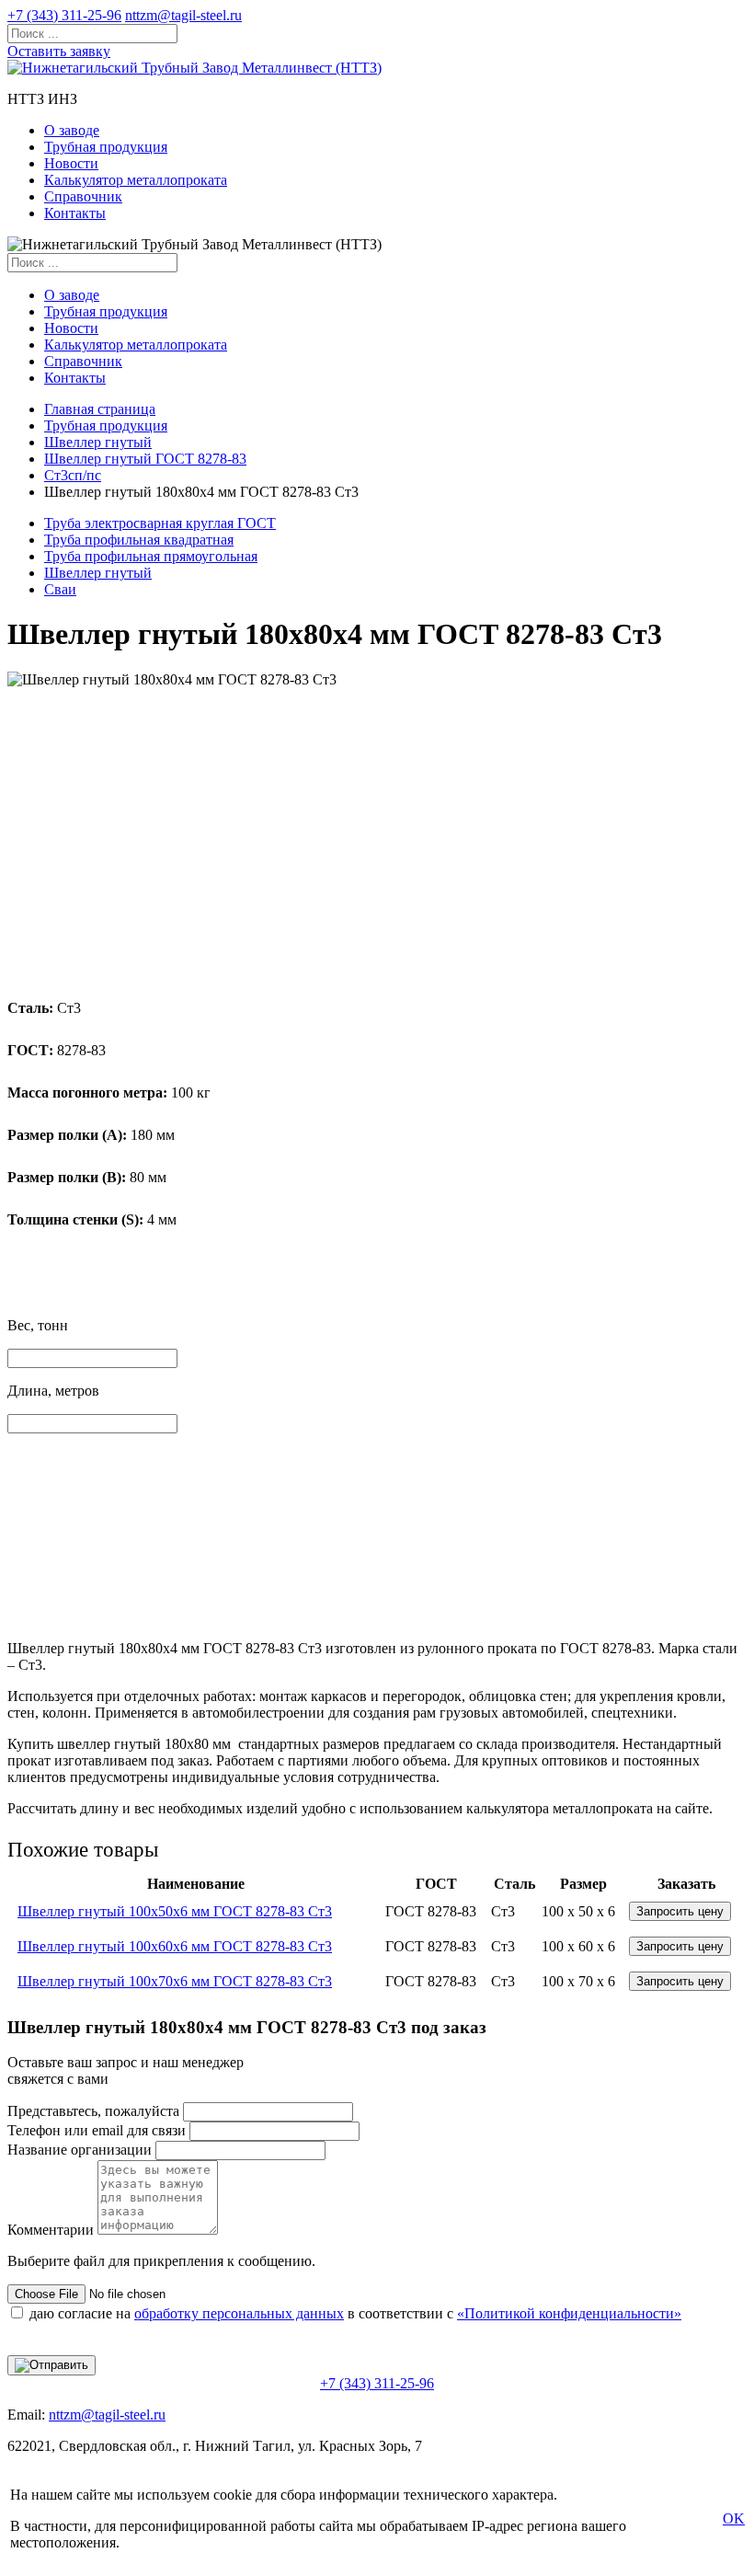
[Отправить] (51, 2365)
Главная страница (100, 409)
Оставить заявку (59, 51)
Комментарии (51, 2230)
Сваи (60, 589)
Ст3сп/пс (73, 475)
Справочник (83, 196)
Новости (71, 163)
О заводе (72, 130)
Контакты (75, 213)
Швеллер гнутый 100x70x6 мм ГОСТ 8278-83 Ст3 (175, 1981)
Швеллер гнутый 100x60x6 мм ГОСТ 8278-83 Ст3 (175, 1946)
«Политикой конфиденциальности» (569, 2313)
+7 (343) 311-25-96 (64, 15)
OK (734, 2518)
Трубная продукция (106, 147)
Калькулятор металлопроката (136, 180)
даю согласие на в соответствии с (355, 2313)
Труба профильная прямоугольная (151, 556)
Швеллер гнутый (98, 442)
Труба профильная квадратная (139, 540)
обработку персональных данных (239, 2313)
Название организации (80, 2150)
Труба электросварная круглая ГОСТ (160, 523)
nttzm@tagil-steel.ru (183, 15)
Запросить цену (680, 1911)
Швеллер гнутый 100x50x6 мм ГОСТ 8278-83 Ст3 (175, 1911)
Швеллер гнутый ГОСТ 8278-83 (145, 459)
